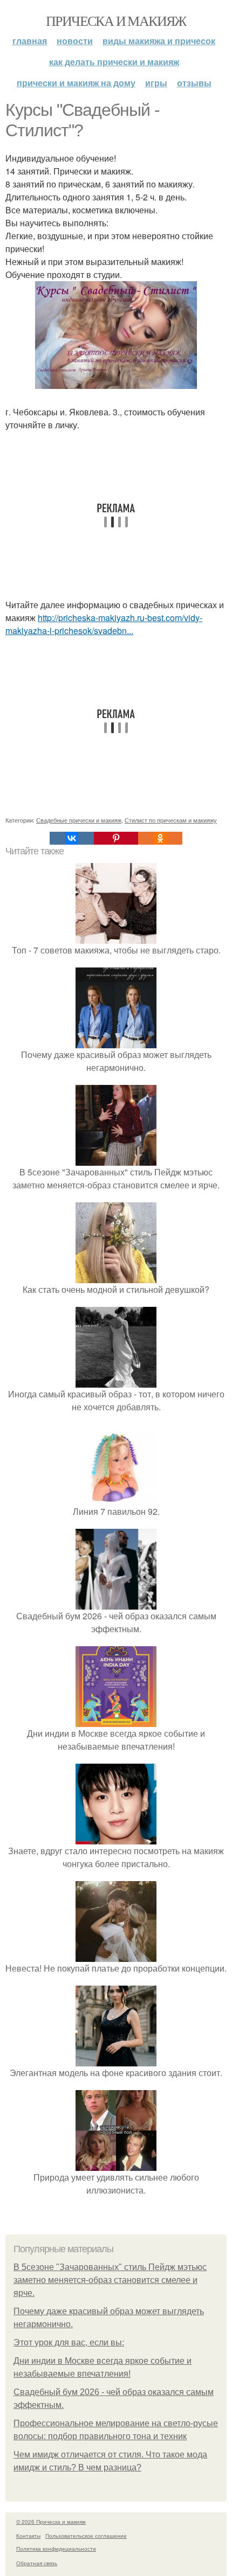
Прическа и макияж (116, 20)
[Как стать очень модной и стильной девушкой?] (116, 1276)
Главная (30, 41)
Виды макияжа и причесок (159, 41)
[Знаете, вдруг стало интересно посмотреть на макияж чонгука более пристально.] (116, 1838)
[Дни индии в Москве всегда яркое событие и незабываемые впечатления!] (116, 1720)
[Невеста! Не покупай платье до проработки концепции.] (116, 1955)
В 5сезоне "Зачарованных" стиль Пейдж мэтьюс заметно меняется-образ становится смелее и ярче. (110, 2280)
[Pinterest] (116, 838)
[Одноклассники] (160, 838)
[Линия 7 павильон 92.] (116, 1498)
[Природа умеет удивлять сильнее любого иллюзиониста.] (116, 2164)
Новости (75, 41)
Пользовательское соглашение (86, 2536)
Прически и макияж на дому (76, 83)
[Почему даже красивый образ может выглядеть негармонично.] (116, 1042)
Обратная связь (37, 2563)
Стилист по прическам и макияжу (171, 820)
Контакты (28, 2536)
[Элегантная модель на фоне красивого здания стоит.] (116, 2060)
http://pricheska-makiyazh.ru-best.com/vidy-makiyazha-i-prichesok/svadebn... (104, 624)
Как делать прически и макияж (114, 62)
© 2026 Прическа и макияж (51, 2522)
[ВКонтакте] (72, 838)
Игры (156, 83)
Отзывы (194, 83)
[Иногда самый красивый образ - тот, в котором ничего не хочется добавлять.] (116, 1381)
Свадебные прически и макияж (79, 820)
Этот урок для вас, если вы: (69, 2342)
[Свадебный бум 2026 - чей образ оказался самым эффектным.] (116, 1603)
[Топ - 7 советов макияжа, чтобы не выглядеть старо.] (116, 937)
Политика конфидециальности (56, 2549)
